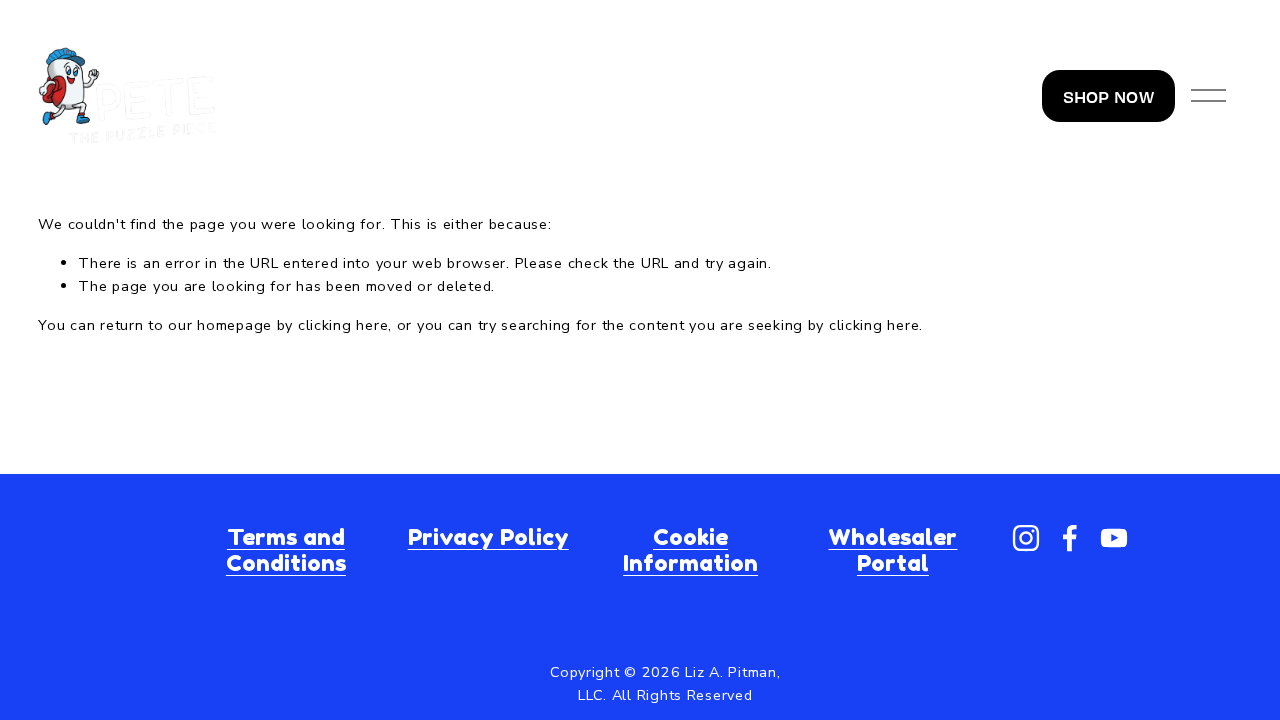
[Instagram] (1026, 538)
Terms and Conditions (286, 550)
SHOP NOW (1108, 96)
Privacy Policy (488, 537)
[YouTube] (1114, 538)
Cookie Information (690, 550)
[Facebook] (1070, 538)
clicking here (343, 325)
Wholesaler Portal (892, 550)
